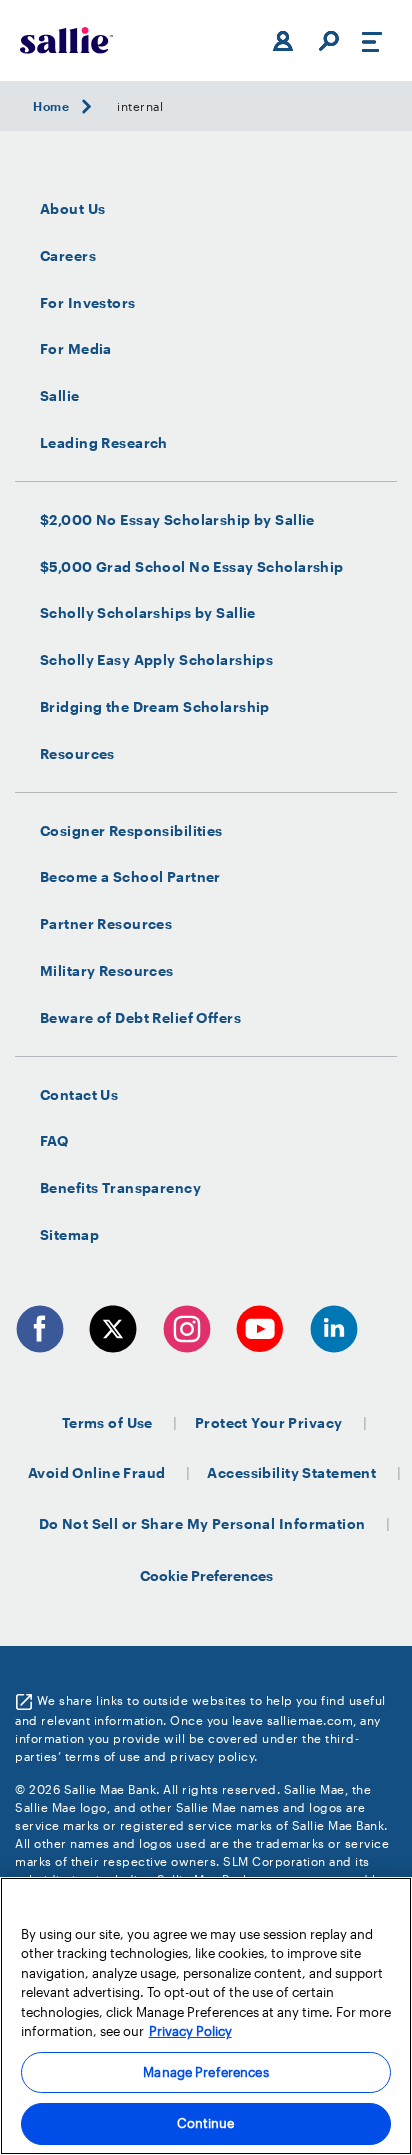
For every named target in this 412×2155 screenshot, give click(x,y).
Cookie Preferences (206, 1575)
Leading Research (104, 443)
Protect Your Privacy (269, 1422)
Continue (205, 2123)
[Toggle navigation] (372, 41)
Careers (68, 256)
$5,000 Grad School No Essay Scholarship (192, 567)
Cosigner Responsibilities (131, 831)
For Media (76, 349)
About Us (72, 209)
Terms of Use (107, 1422)
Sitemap (69, 1235)
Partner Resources (106, 924)
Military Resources (107, 971)
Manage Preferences (205, 2072)
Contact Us (79, 1095)
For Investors (88, 303)
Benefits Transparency (120, 1188)
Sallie (60, 396)
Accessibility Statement (291, 1472)
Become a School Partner (130, 877)
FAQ (54, 1141)
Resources (77, 754)
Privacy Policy (190, 2031)
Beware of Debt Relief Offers (140, 1018)
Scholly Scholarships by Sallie (148, 613)
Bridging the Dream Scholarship (155, 707)
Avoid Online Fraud (97, 1472)
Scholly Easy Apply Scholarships (156, 660)
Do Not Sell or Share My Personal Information (202, 1523)
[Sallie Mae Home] (66, 40)
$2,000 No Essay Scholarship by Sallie (177, 520)
